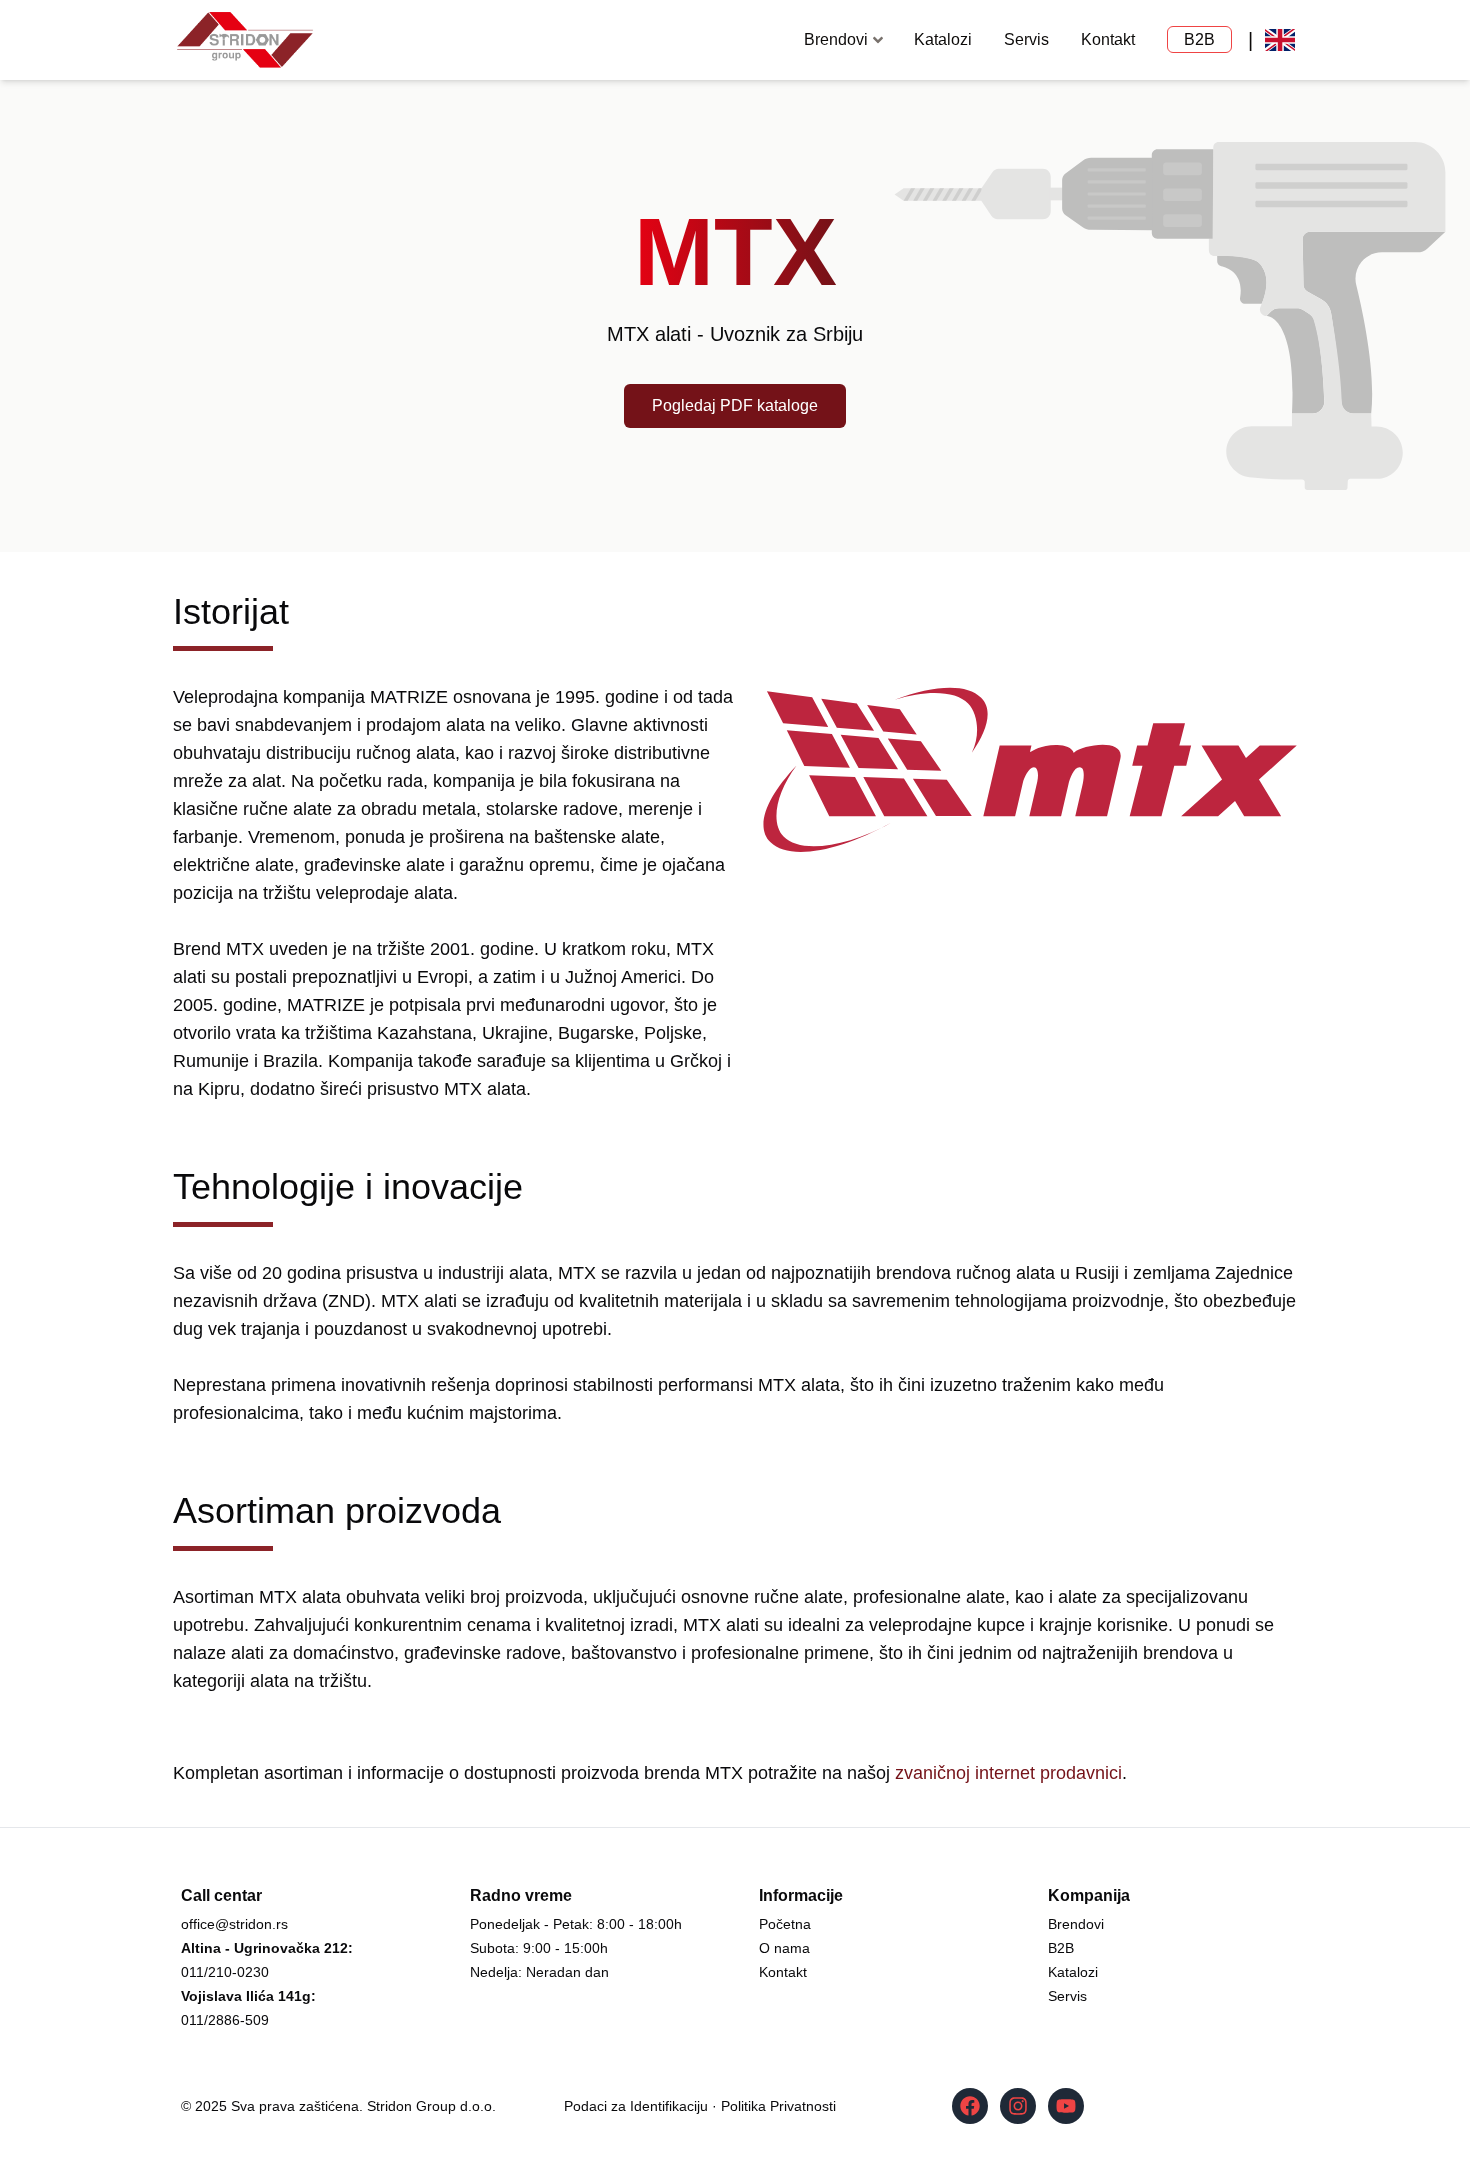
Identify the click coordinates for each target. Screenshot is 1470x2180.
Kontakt (1108, 39)
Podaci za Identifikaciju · (642, 2106)
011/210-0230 (225, 1972)
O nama (784, 1948)
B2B (1199, 39)
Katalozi (943, 39)
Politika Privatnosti (778, 2106)
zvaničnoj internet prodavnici (1008, 1773)
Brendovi (1076, 1924)
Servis (1026, 39)
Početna (785, 1924)
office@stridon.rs (234, 1924)
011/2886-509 (225, 2020)
